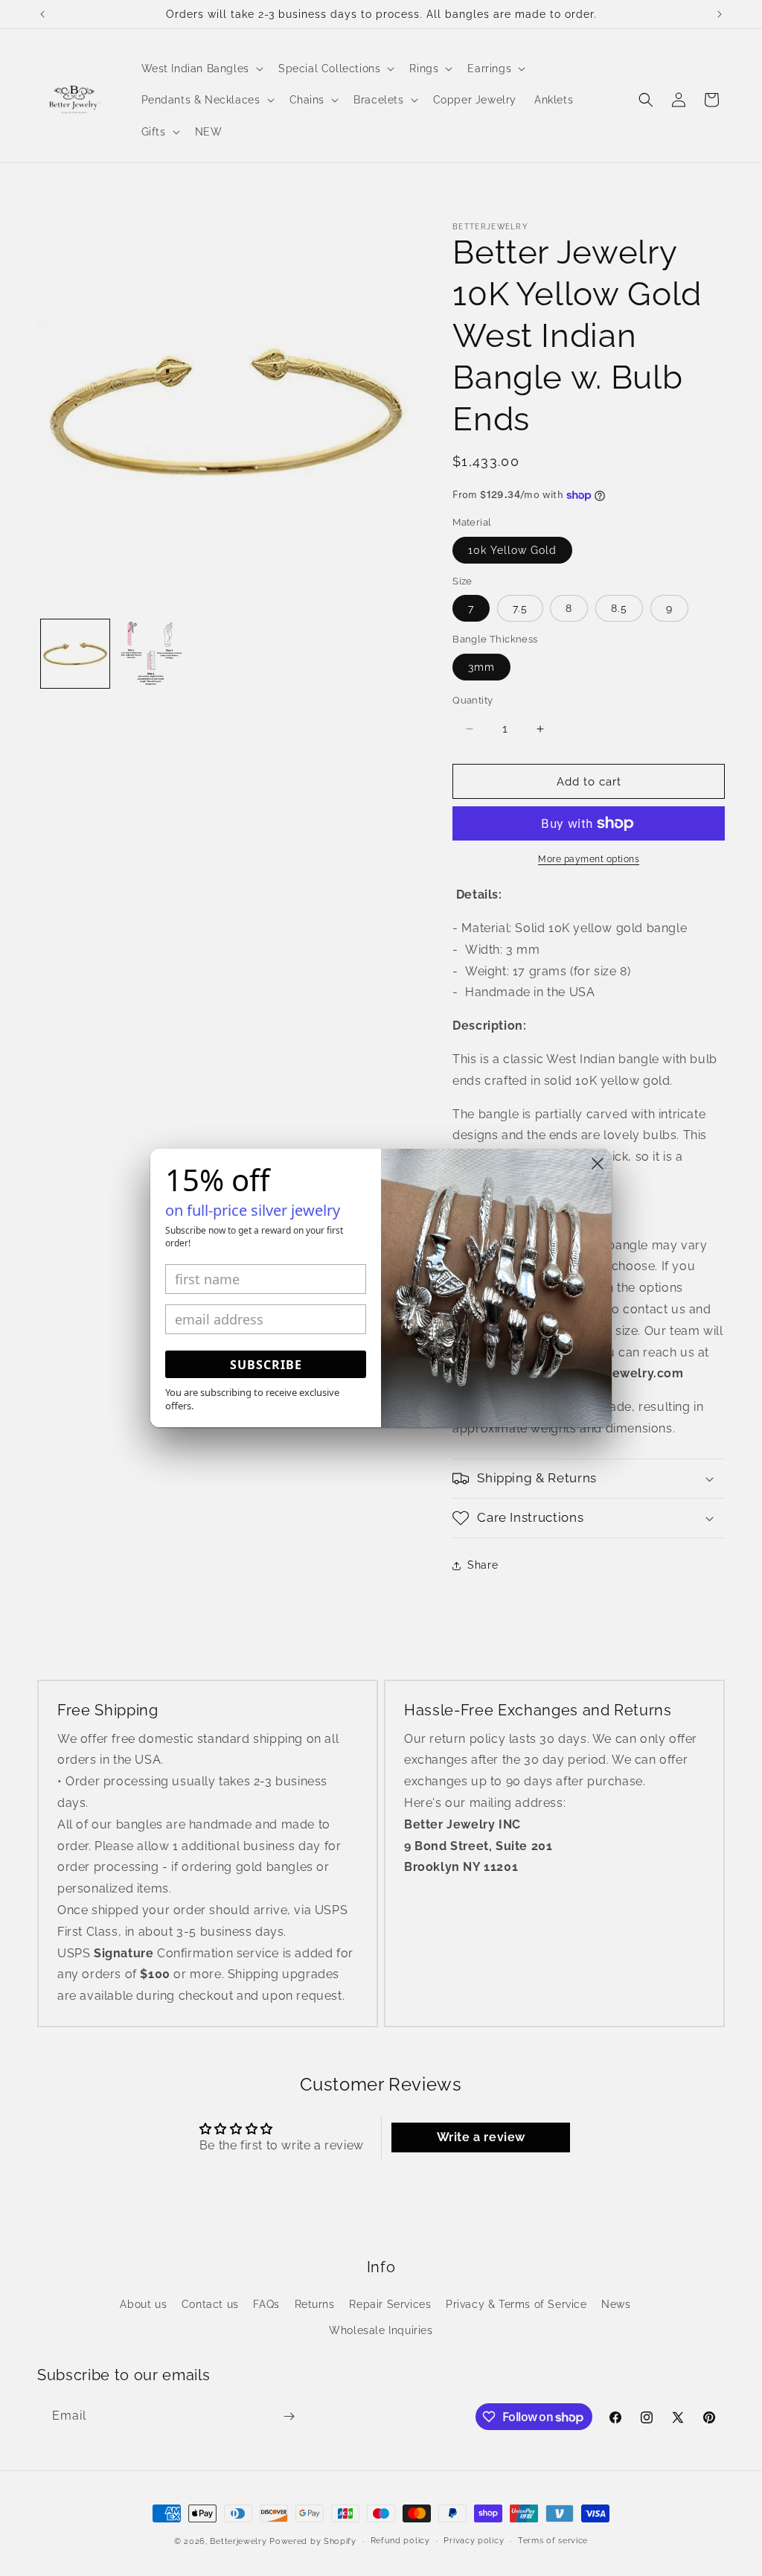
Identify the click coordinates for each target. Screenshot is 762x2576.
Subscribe (266, 1365)
